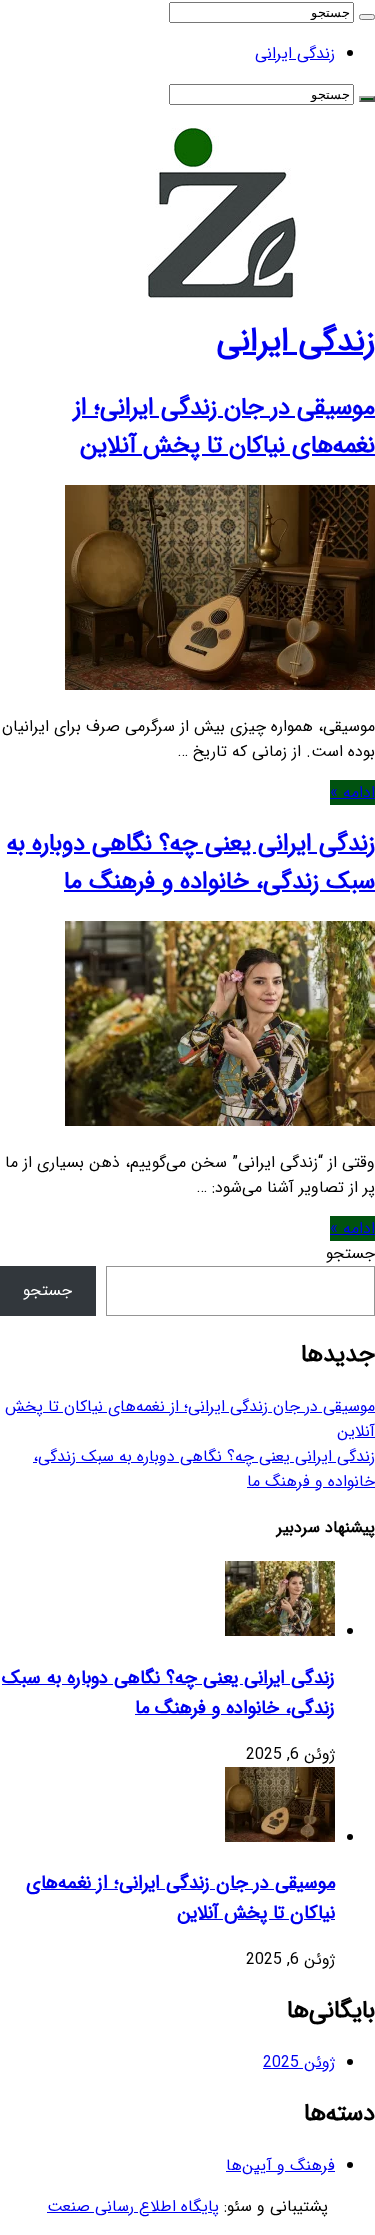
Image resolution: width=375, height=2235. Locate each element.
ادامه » (352, 792)
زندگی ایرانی (295, 53)
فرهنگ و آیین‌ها (280, 2165)
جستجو (350, 1253)
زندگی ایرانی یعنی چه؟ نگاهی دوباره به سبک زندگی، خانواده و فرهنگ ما (191, 863)
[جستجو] (367, 17)
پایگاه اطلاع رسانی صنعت (133, 2206)
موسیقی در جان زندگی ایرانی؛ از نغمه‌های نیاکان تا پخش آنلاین (224, 427)
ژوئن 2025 (299, 2062)
